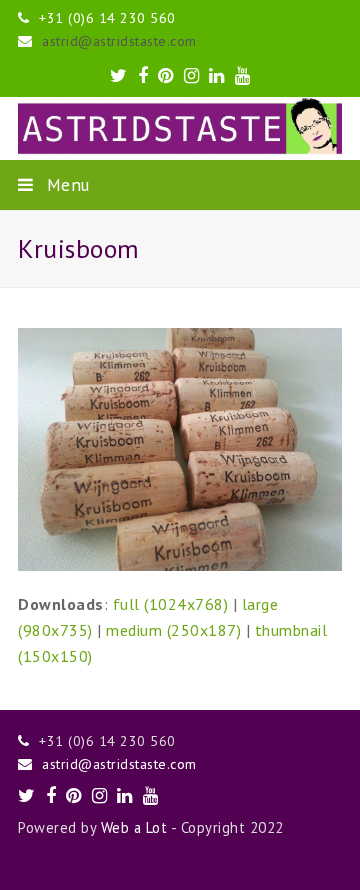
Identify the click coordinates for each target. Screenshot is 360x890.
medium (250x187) (173, 630)
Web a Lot (134, 827)
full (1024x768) (171, 604)
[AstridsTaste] (180, 128)
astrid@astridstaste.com (119, 41)
